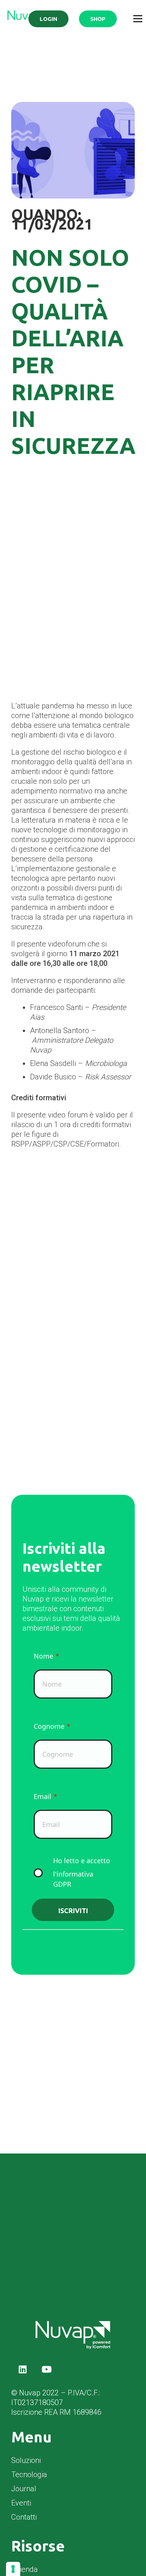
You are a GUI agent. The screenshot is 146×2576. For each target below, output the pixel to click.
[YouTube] (46, 2369)
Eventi (21, 2503)
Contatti (24, 2517)
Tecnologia (29, 2474)
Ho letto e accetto (82, 1872)
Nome (43, 1656)
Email (42, 1796)
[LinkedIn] (22, 2369)
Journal (24, 2489)
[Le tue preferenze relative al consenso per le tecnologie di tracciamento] (13, 2569)
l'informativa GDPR (73, 1879)
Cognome (49, 1726)
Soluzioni (26, 2460)
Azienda (25, 2569)
